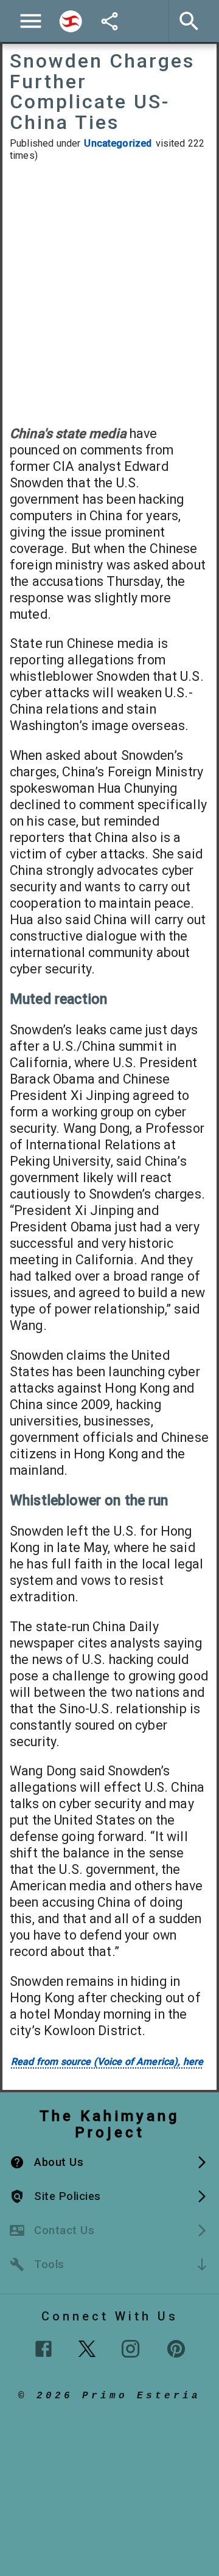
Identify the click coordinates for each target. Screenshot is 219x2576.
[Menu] (31, 21)
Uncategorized (118, 143)
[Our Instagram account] (130, 2349)
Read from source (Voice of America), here (107, 2062)
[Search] (71, 21)
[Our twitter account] (87, 2347)
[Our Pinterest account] (176, 2349)
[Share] (109, 21)
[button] (109, 2162)
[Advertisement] (109, 293)
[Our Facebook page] (43, 2349)
